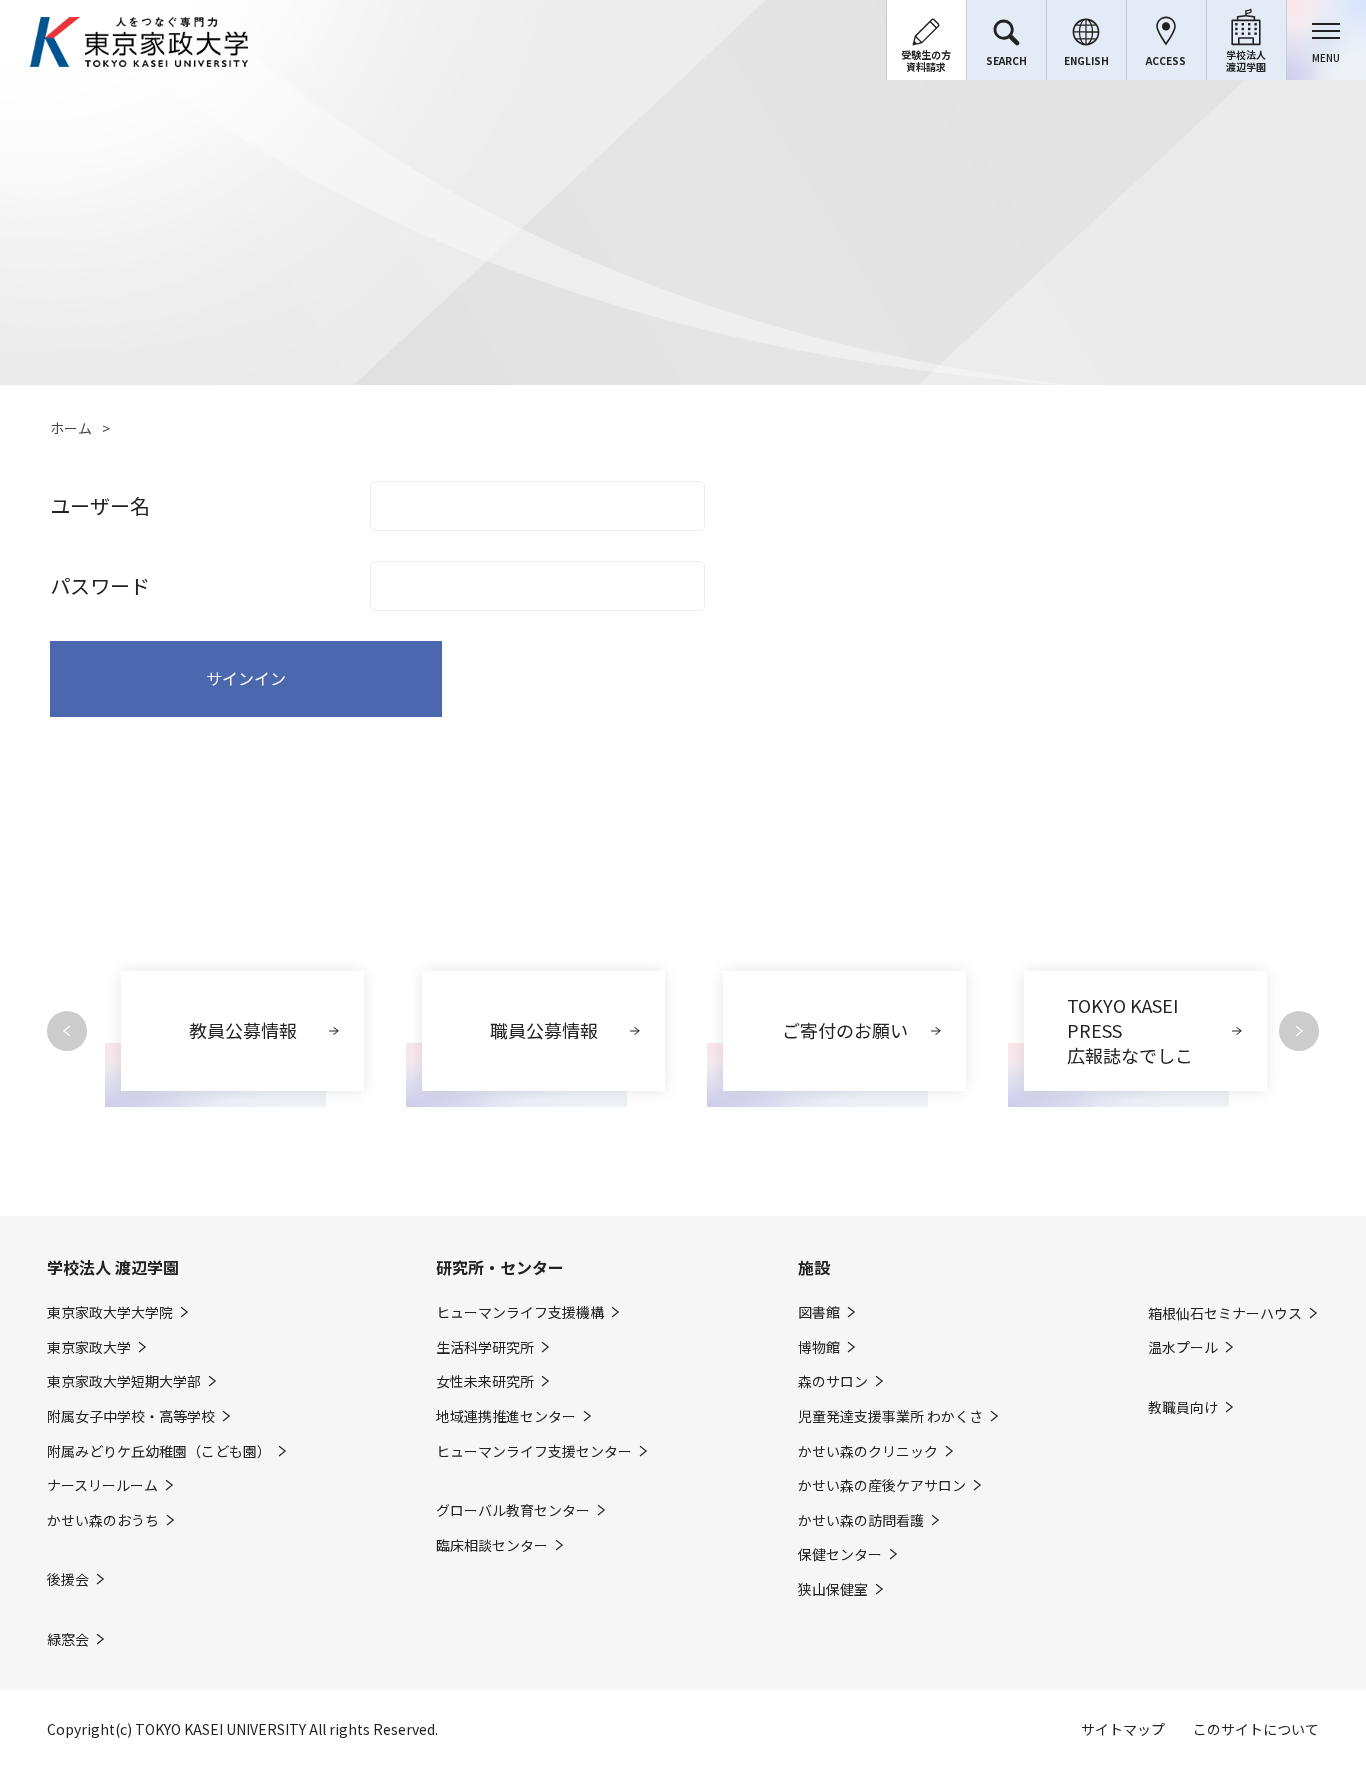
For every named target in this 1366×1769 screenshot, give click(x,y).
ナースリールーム (102, 1485)
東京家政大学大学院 (110, 1312)
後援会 (68, 1579)
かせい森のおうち (103, 1520)
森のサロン (833, 1381)
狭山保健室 (833, 1589)
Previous (67, 1031)
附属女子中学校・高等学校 (131, 1416)
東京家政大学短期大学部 (124, 1381)
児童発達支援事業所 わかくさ (890, 1416)
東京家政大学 (89, 1347)
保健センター (840, 1554)
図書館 (819, 1312)
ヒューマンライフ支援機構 (520, 1312)
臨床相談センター (492, 1545)
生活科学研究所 (485, 1347)
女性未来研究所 (485, 1381)
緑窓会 (68, 1639)
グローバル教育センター (513, 1510)
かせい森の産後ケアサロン (882, 1485)
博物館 (819, 1347)
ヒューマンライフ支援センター (534, 1451)
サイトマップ (1123, 1729)
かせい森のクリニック (868, 1451)
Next (1299, 1031)
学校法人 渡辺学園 (113, 1267)
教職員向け (1183, 1407)
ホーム (71, 428)
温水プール (1183, 1347)
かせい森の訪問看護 (861, 1520)
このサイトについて (1256, 1729)
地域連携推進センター (506, 1416)
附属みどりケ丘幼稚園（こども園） (159, 1451)
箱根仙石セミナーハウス (1225, 1313)
